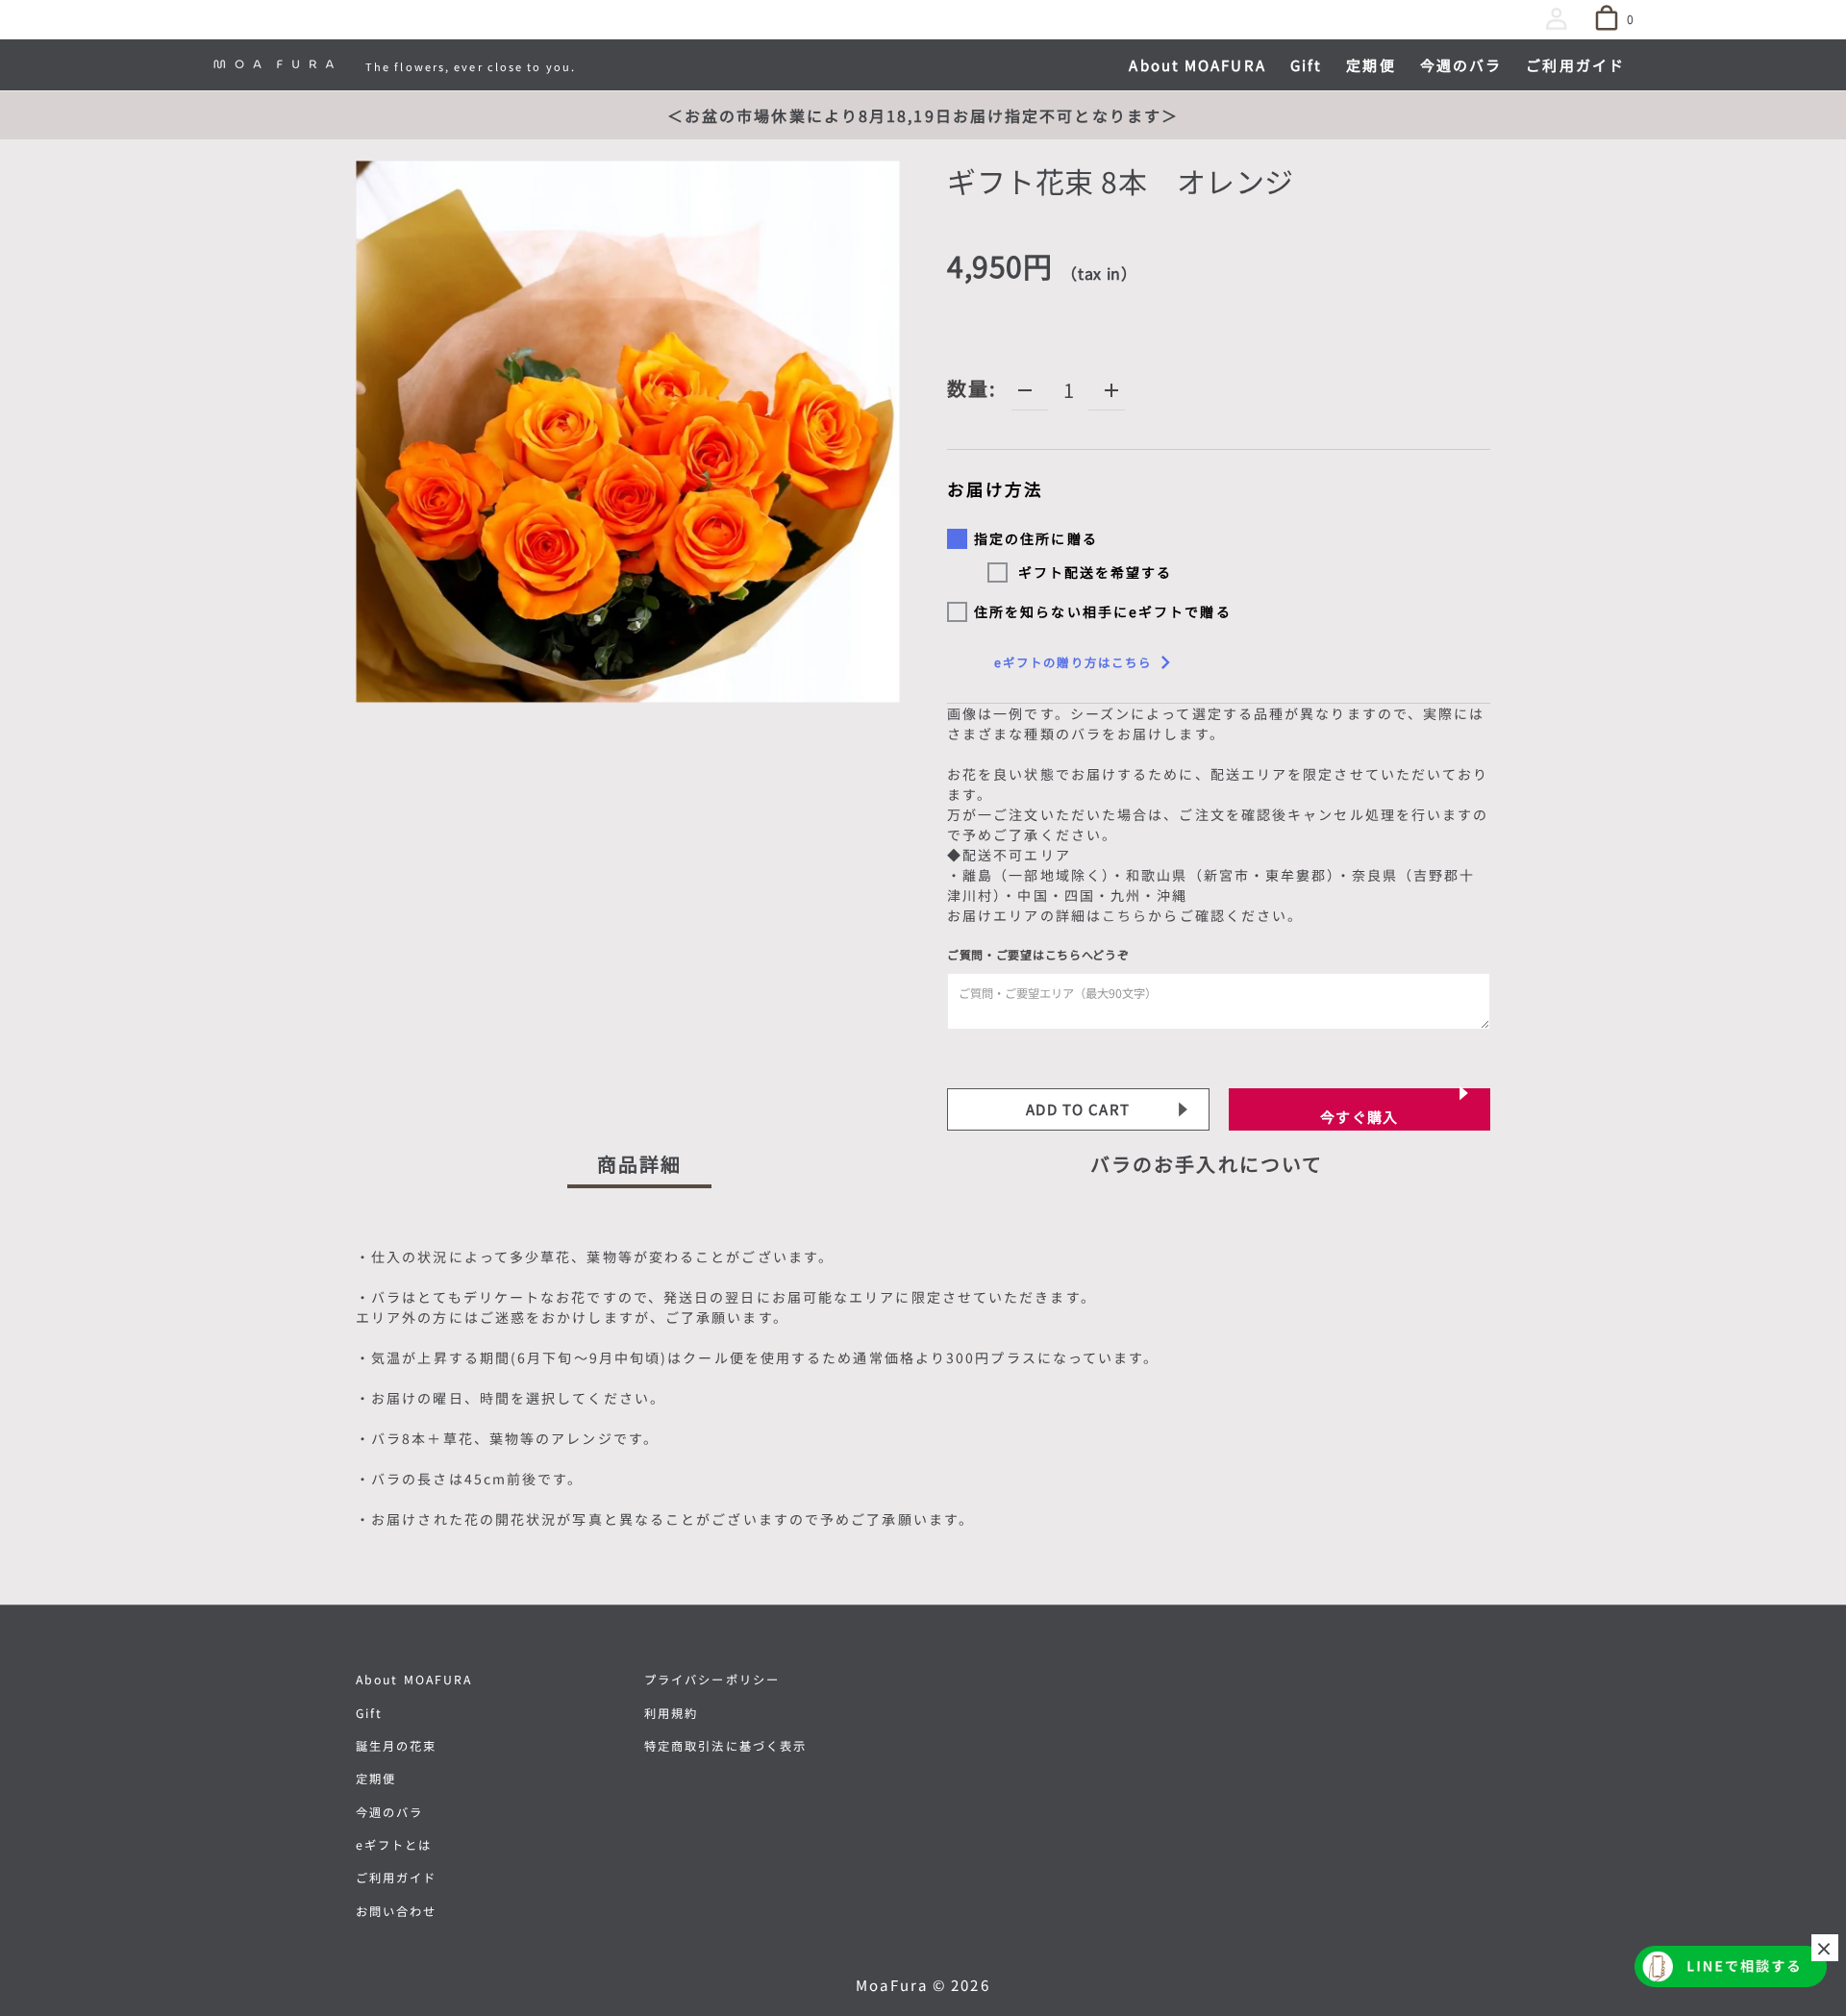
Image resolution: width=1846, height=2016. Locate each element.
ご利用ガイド (397, 1878)
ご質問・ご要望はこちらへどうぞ (1038, 954)
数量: (972, 388)
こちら (1125, 915)
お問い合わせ (397, 1911)
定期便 (376, 1779)
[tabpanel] (923, 1392)
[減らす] (1025, 390)
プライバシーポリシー (712, 1680)
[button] (1560, 22)
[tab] (640, 1169)
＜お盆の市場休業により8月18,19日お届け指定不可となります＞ (923, 115)
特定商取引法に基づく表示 (725, 1746)
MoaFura (892, 1985)
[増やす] (1111, 390)
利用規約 (671, 1713)
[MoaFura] (274, 64)
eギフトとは (394, 1845)
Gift (369, 1713)
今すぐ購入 (1360, 1117)
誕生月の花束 (397, 1746)
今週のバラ (390, 1812)
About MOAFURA (414, 1680)
